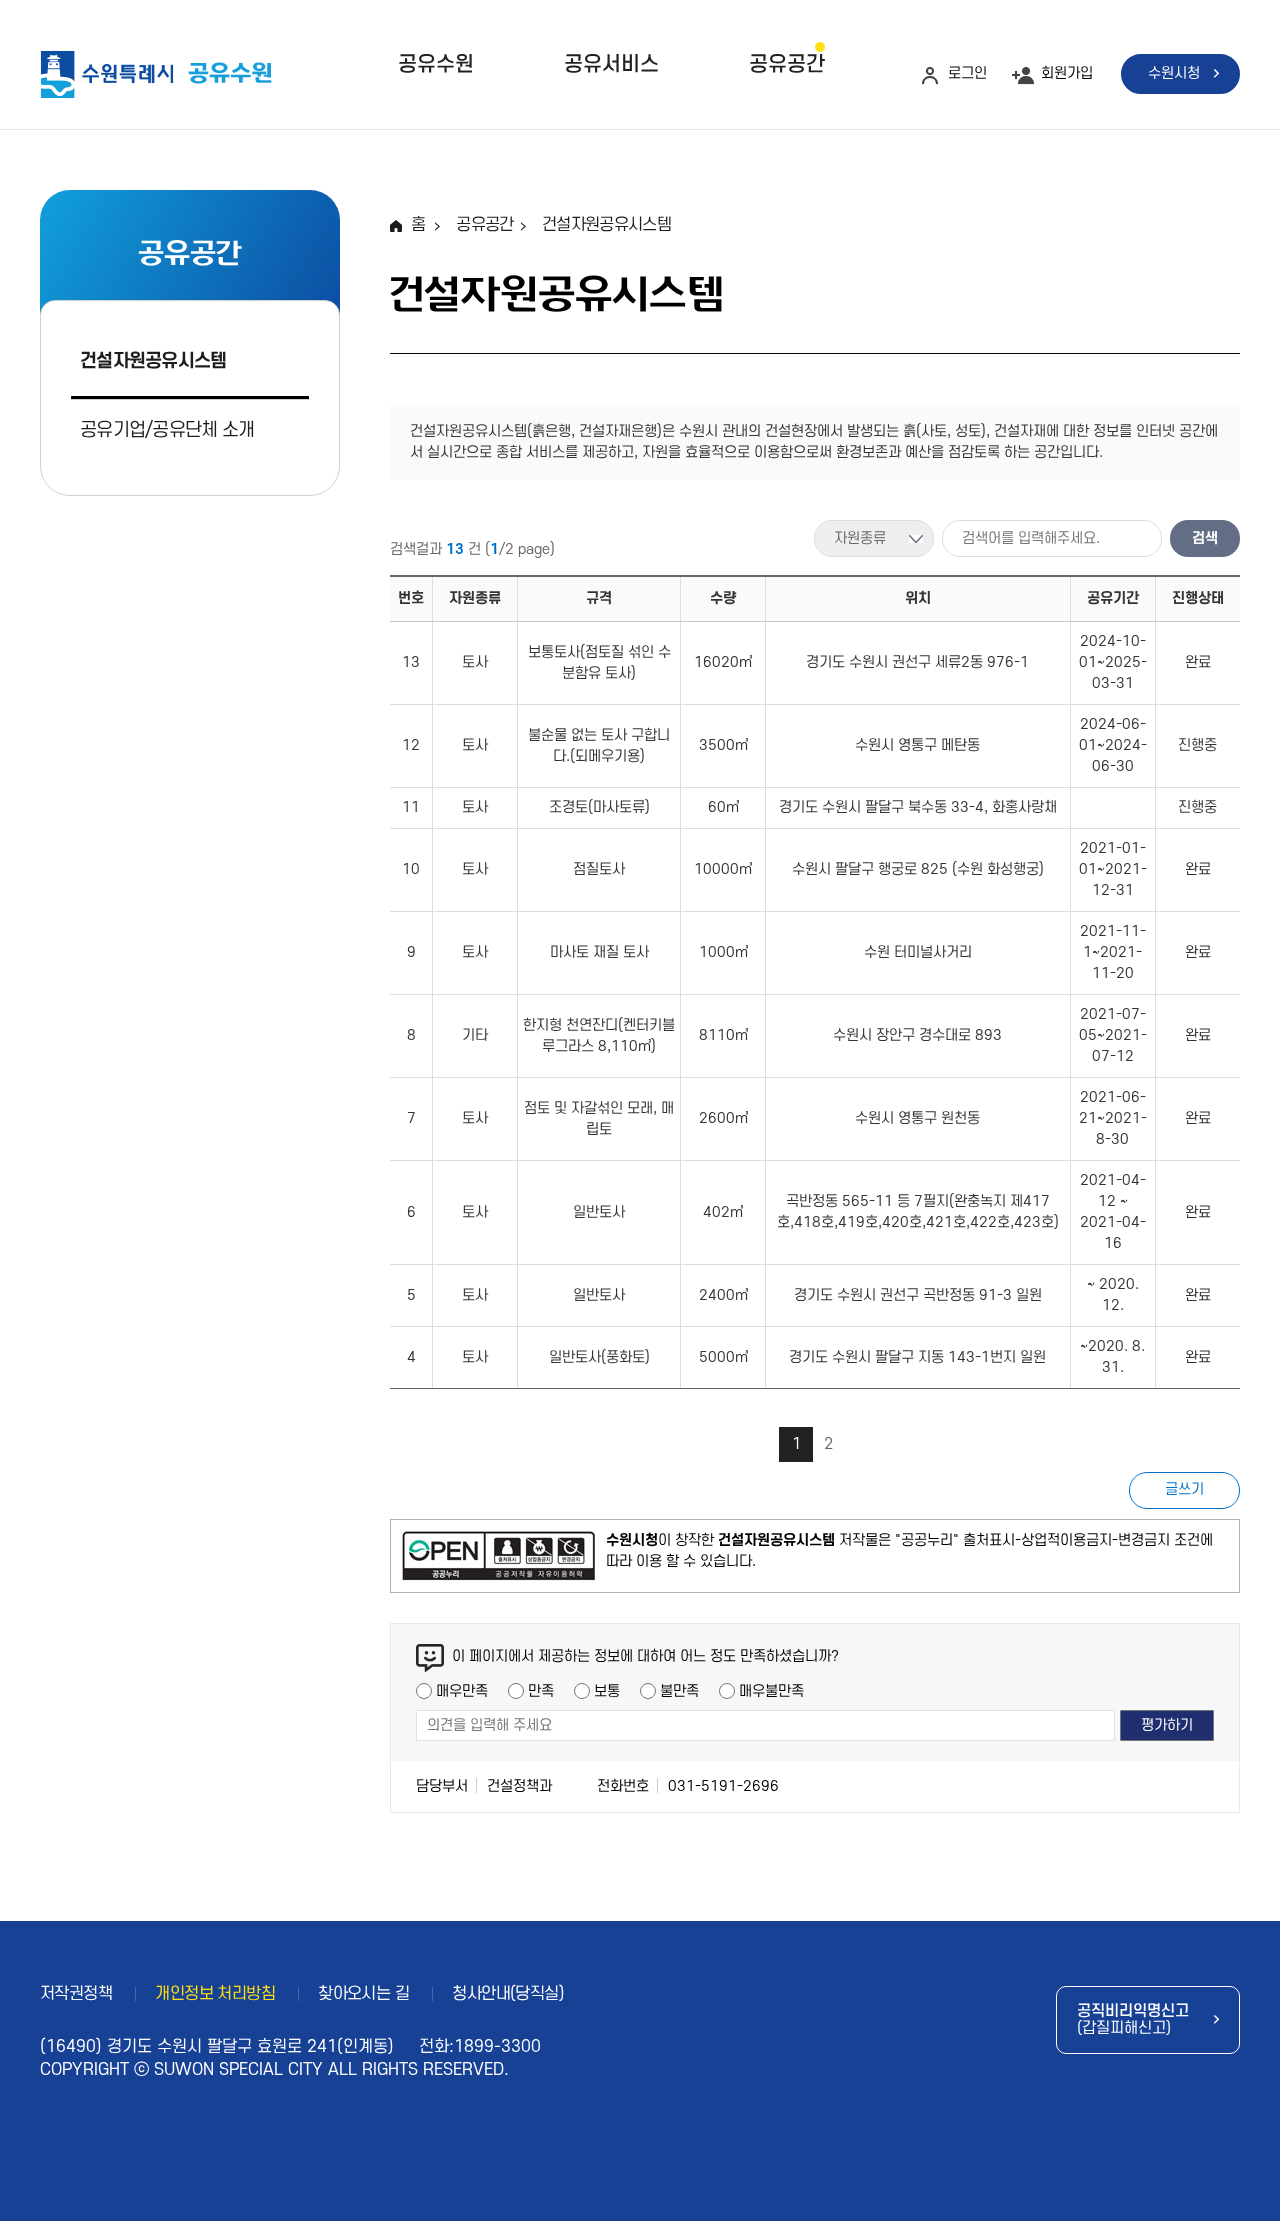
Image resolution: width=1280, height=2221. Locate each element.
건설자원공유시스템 (153, 361)
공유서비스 (611, 64)
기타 (475, 1035)
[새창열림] (498, 1556)
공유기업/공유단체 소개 (167, 430)
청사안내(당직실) (508, 1994)
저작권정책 (76, 1994)
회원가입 (1067, 73)
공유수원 (436, 64)
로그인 (967, 73)
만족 (541, 1691)
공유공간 (787, 64)
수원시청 (1174, 73)
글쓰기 (1184, 1489)
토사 (475, 662)
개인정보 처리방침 (215, 1994)
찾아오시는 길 (363, 1994)
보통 (607, 1691)
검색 (1205, 538)
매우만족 (462, 1691)
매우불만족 (771, 1691)
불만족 (679, 1691)
